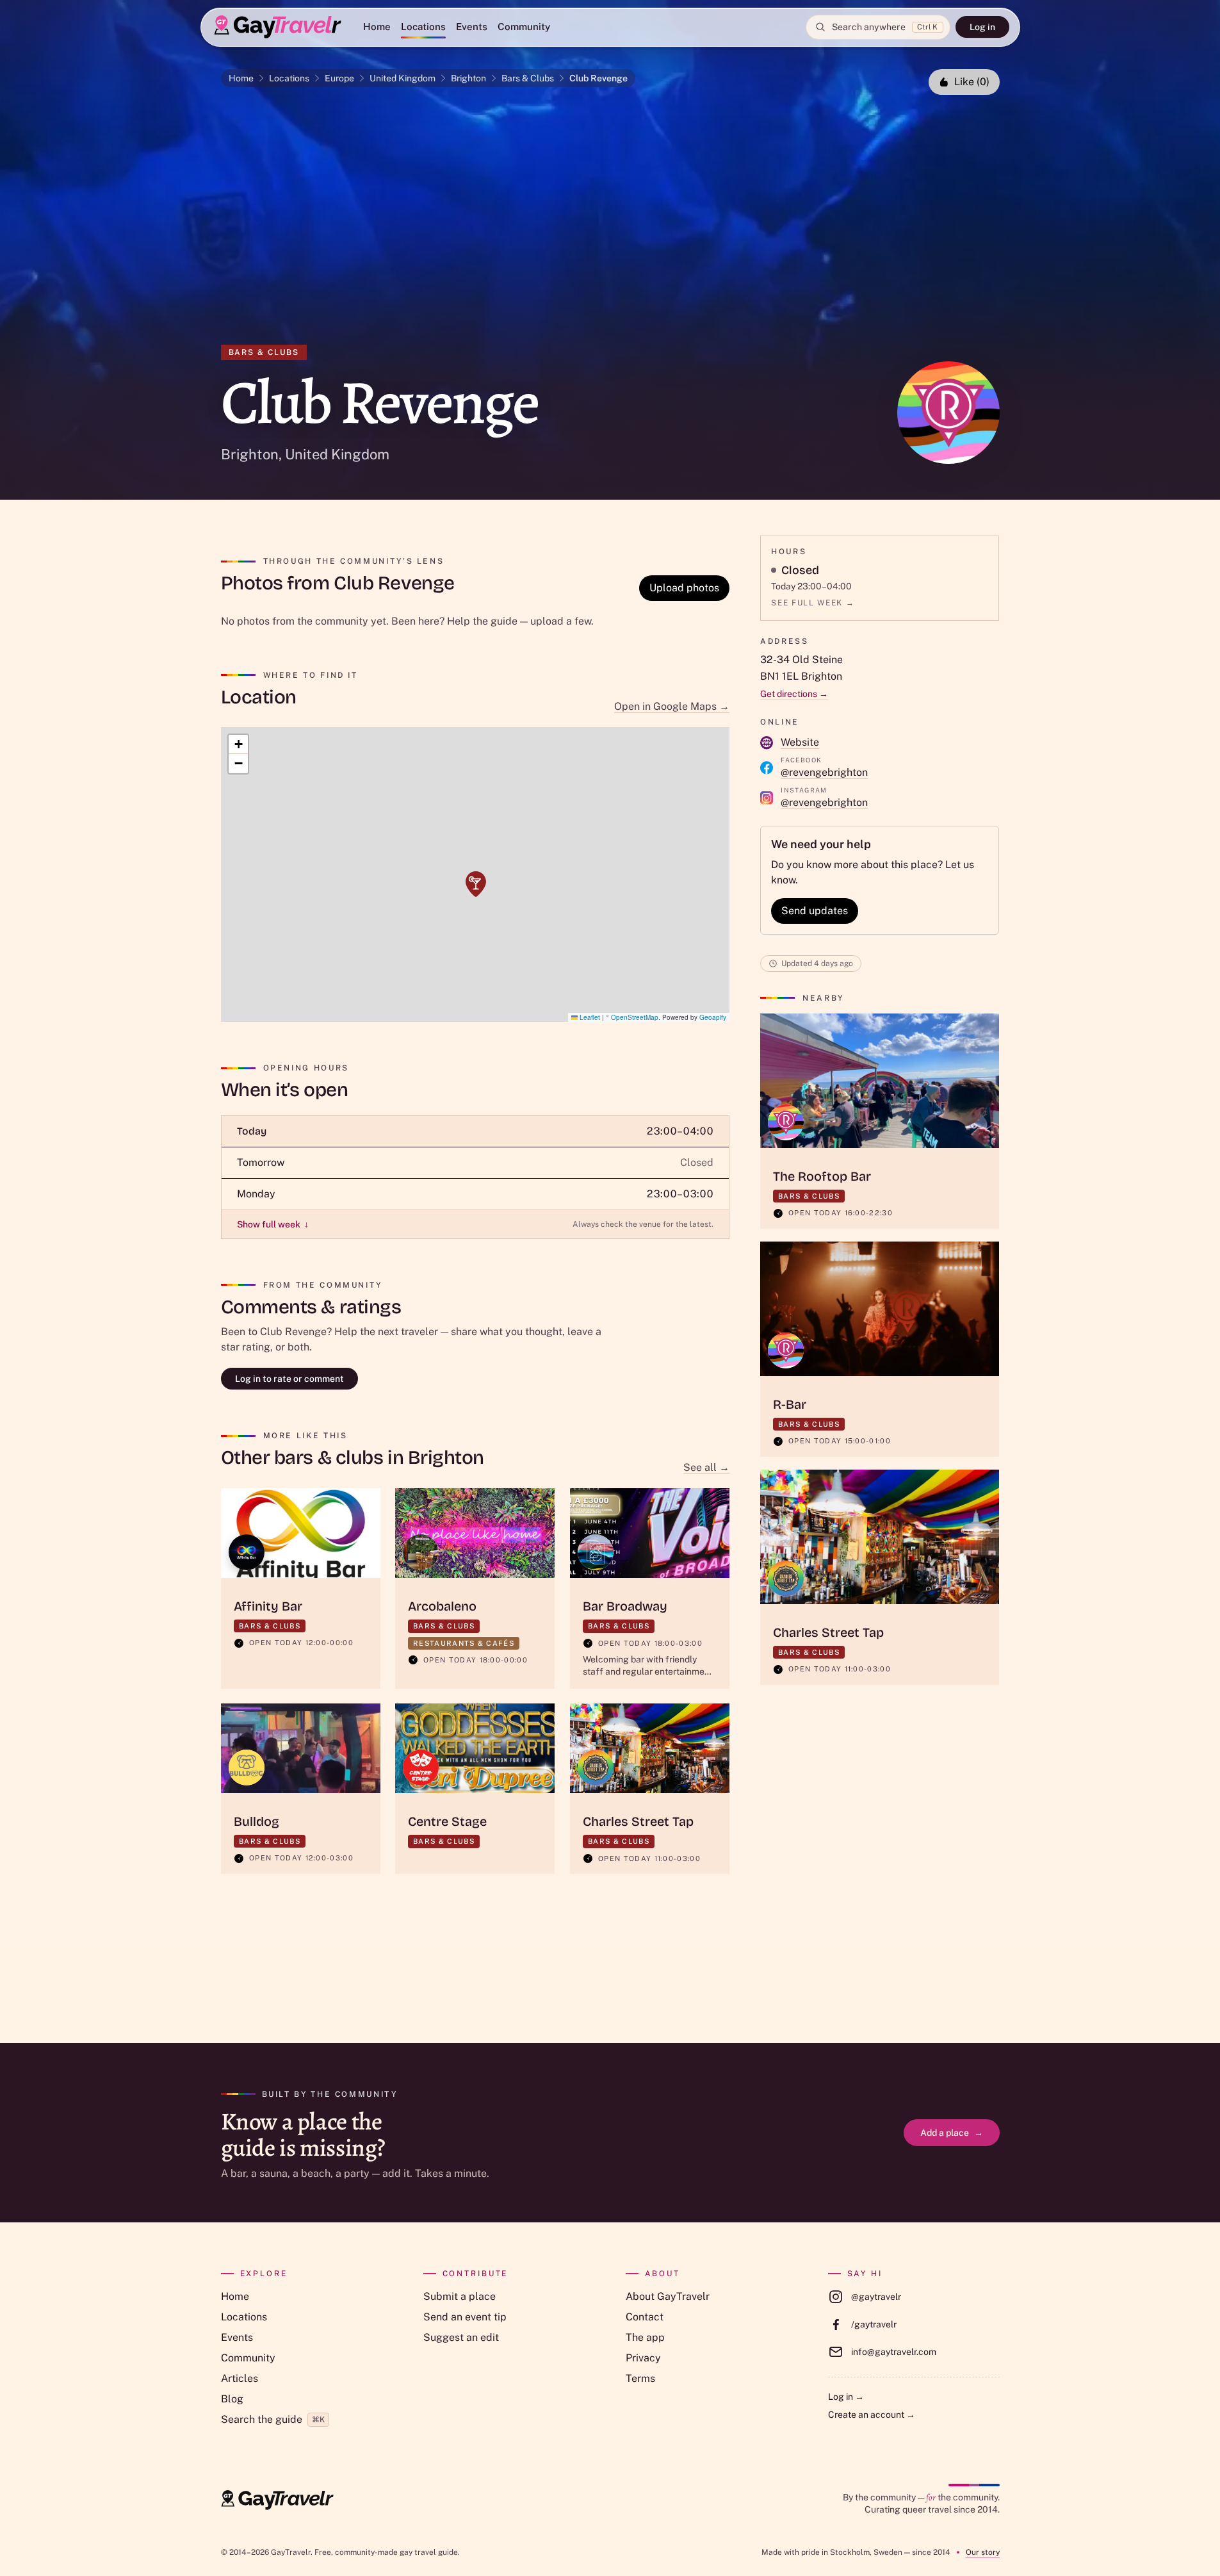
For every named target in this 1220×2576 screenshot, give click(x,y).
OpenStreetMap (635, 1017)
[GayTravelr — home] (277, 2500)
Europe (339, 78)
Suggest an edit (461, 2337)
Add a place (952, 2133)
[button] (476, 884)
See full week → (813, 603)
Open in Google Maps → (672, 706)
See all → (706, 1467)
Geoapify (713, 1017)
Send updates (815, 911)
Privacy (643, 2358)
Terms (640, 2378)
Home (377, 27)
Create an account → (872, 2415)
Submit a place (460, 2296)
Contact (645, 2317)
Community (524, 27)
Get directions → (794, 694)
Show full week (273, 1224)
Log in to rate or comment (289, 1379)
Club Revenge (598, 78)
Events (472, 27)
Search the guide (273, 2419)
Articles (240, 2378)
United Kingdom (403, 78)
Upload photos (684, 588)
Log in (982, 27)
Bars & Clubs (528, 78)
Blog (232, 2399)
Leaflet (589, 1017)
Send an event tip (465, 2317)
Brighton (468, 78)
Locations (423, 27)
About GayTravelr (668, 2296)
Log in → (846, 2397)
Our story (983, 2552)
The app (645, 2337)
